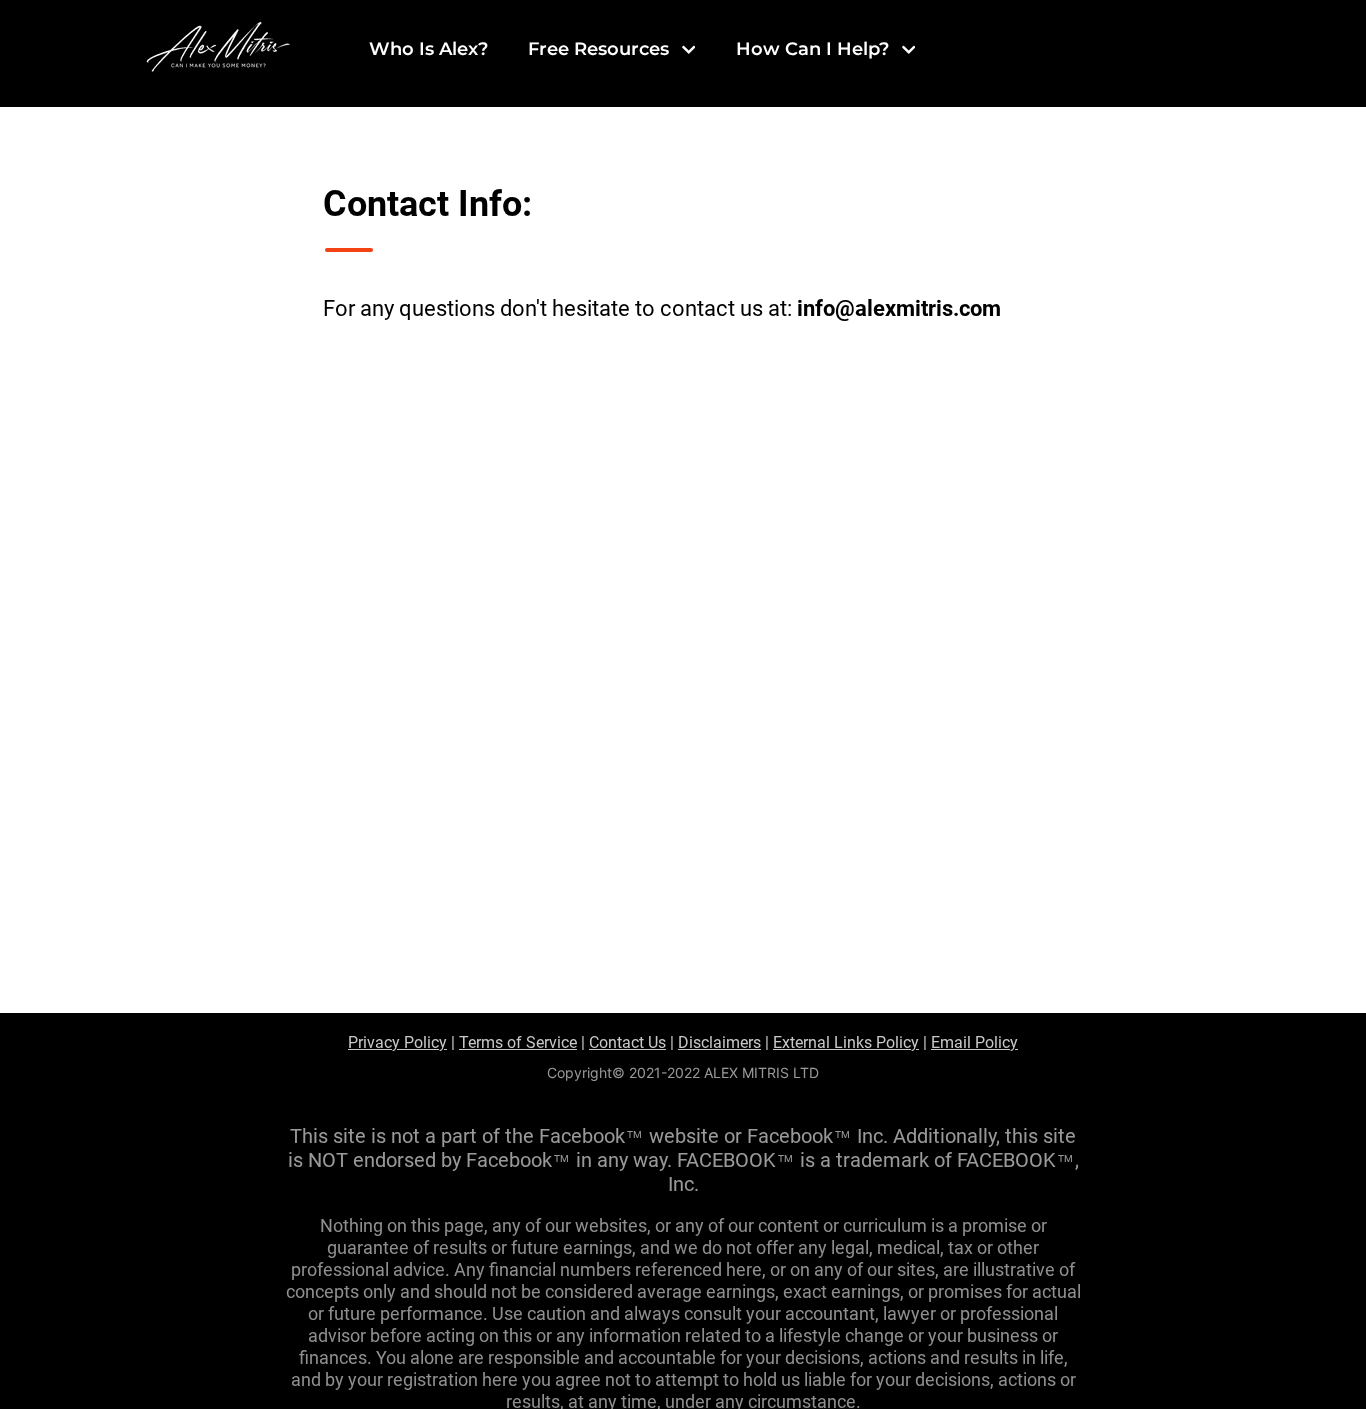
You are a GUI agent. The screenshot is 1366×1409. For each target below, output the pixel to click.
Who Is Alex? (428, 49)
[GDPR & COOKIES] (402, 1042)
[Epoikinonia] (646, 1042)
